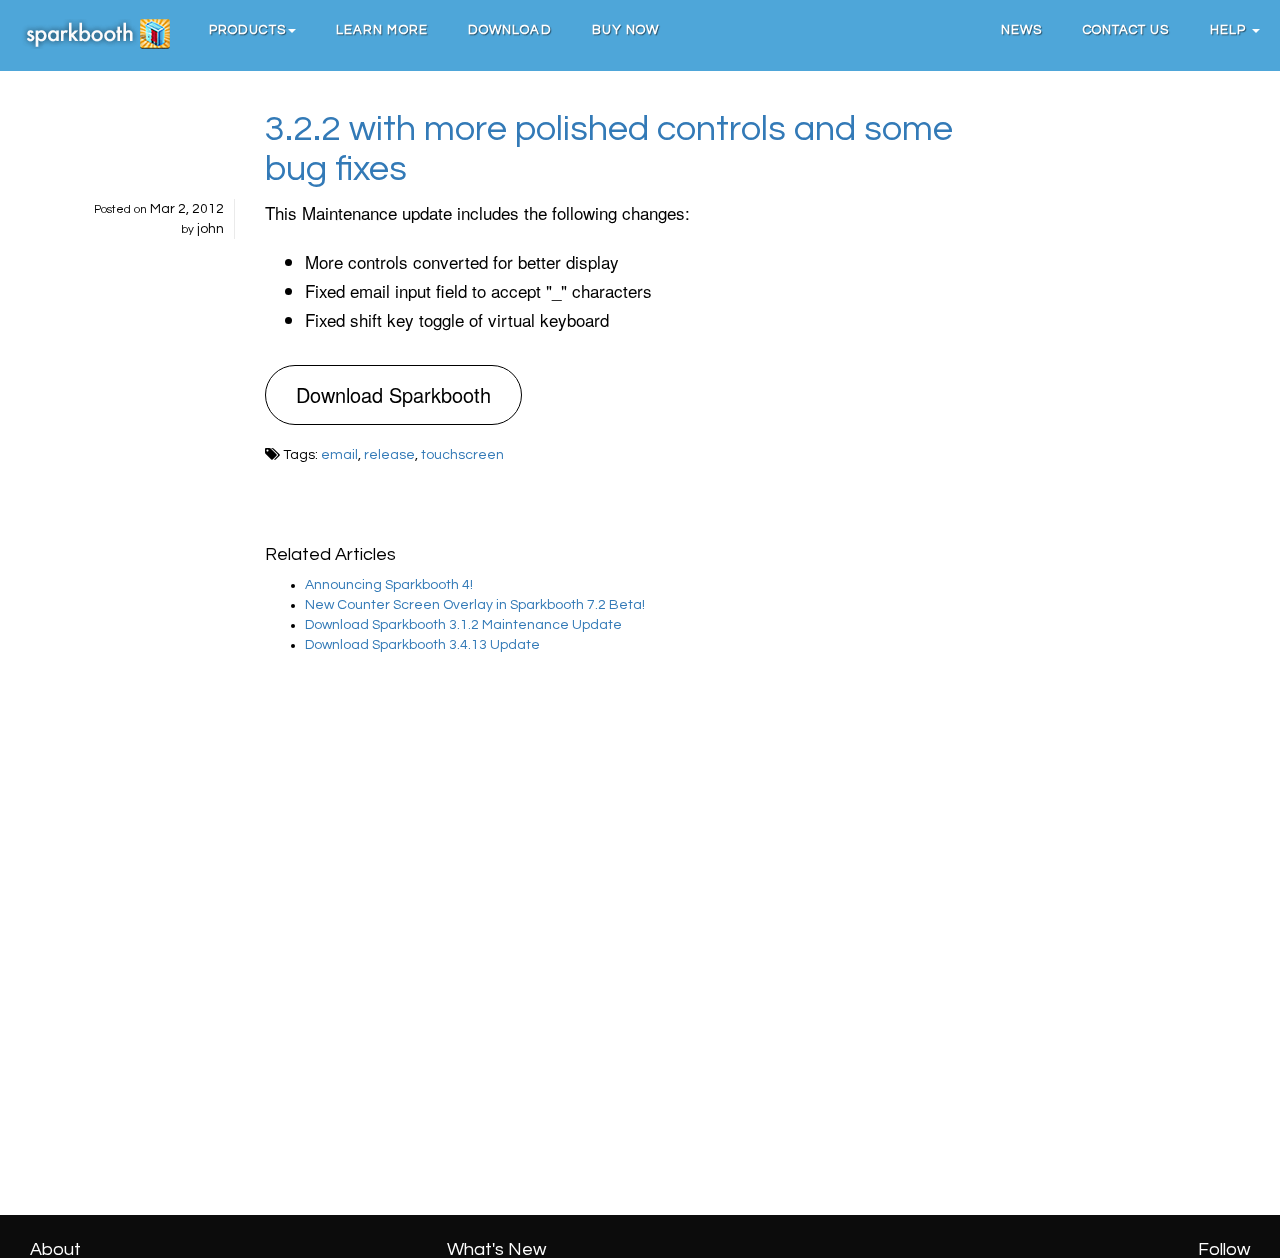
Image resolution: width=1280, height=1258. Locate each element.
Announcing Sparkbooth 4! (389, 585)
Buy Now (626, 30)
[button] (252, 30)
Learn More (382, 30)
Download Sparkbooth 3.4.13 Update (422, 645)
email (339, 455)
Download (510, 30)
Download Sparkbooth (393, 394)
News (1021, 30)
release (389, 455)
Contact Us (1126, 30)
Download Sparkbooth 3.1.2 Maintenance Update (463, 625)
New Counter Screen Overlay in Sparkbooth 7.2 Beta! (475, 605)
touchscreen (462, 455)
